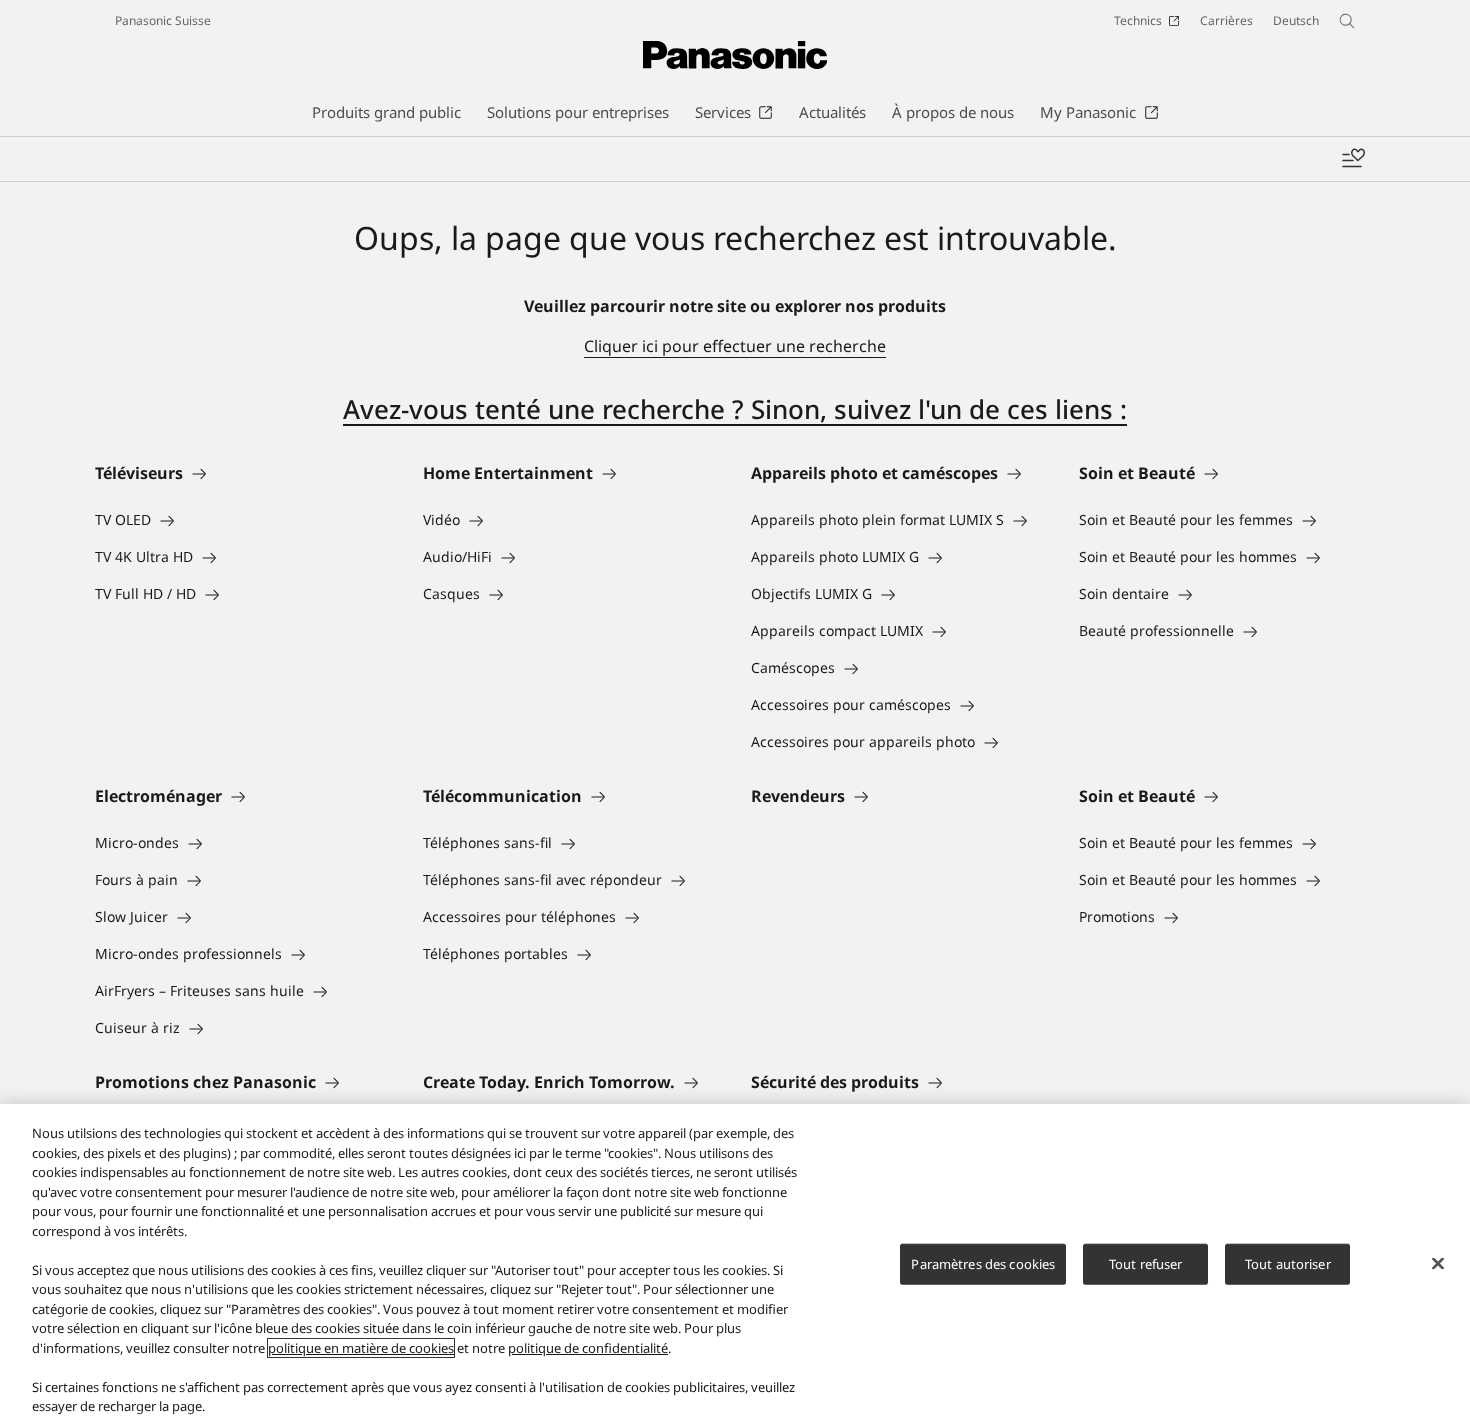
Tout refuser (1146, 1263)
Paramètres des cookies (983, 1263)
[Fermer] (1438, 1263)
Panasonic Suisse (163, 20)
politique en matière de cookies (361, 1348)
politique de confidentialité (588, 1348)
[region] (735, 1265)
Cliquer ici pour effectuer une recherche (735, 346)
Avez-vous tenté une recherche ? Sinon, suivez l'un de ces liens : (735, 409)
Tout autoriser (1288, 1263)
